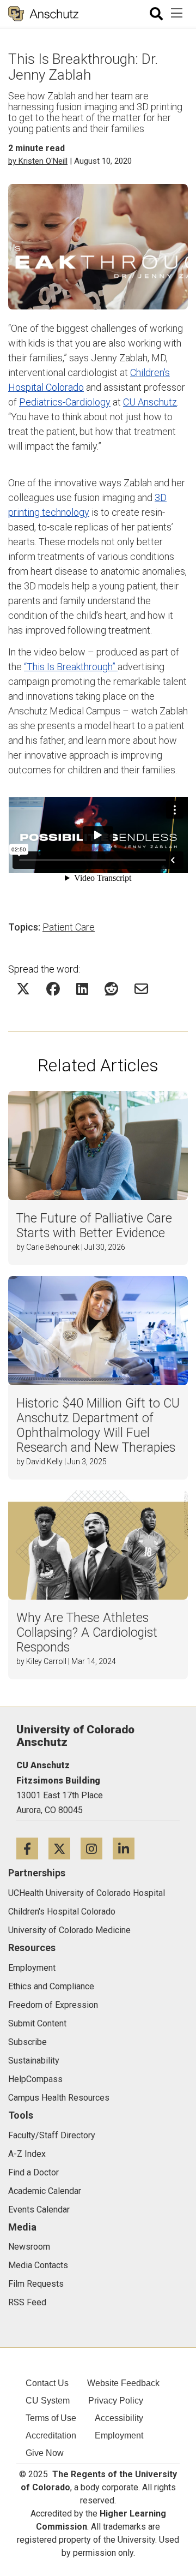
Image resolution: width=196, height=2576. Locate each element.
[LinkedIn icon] (128, 1848)
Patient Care (69, 927)
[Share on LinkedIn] (82, 989)
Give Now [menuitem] (45, 2453)
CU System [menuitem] (48, 2401)
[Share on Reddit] (111, 989)
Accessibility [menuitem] (119, 2418)
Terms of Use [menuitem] (51, 2418)
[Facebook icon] (32, 1848)
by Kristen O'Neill (38, 161)
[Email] (141, 989)
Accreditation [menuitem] (51, 2435)
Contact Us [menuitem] (47, 2383)
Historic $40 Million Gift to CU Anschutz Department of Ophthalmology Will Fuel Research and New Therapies (98, 1426)
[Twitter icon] (65, 1848)
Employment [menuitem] (119, 2435)
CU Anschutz (150, 402)
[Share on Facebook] (53, 989)
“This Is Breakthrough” (71, 667)
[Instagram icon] (97, 1848)
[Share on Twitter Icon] (23, 989)
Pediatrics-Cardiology (65, 402)
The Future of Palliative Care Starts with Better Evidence (94, 1226)
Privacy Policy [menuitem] (116, 2401)
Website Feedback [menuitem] (123, 2383)
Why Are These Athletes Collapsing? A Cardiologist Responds (87, 1633)
